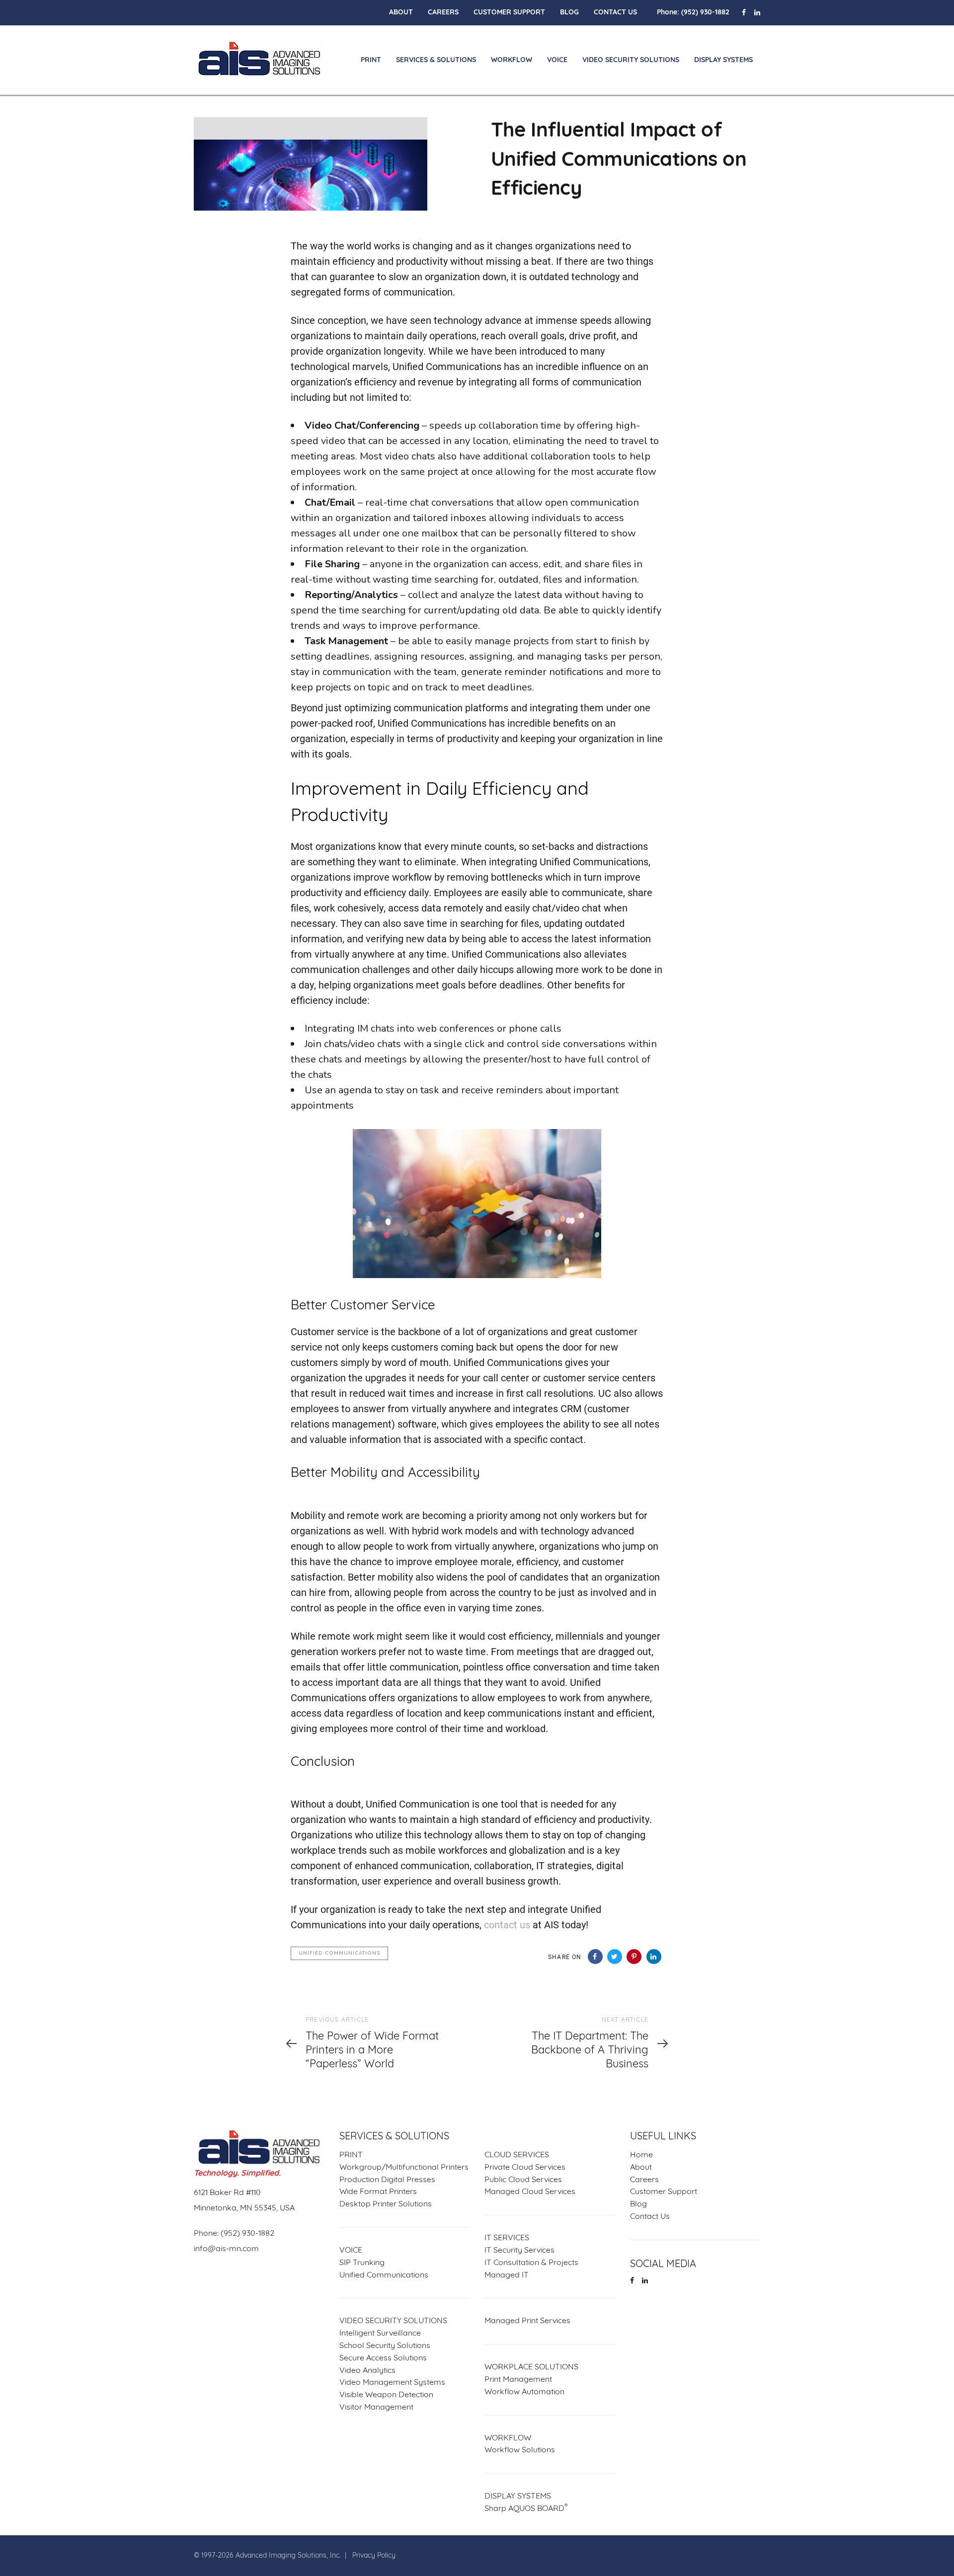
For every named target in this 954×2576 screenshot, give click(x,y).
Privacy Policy (374, 2556)
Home (641, 2155)
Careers (644, 2180)
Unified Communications (339, 1953)
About (641, 2168)
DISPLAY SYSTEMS (518, 2497)
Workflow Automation (524, 2392)
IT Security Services (519, 2251)
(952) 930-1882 (705, 13)
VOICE (351, 2251)
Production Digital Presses (387, 2180)
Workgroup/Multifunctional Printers (404, 2168)
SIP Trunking (362, 2263)
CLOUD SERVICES (517, 2155)
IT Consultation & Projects (531, 2263)
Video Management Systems (392, 2383)
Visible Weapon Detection (386, 2395)
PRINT (351, 2155)
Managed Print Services (527, 2321)
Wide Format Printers (378, 2192)
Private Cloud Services (525, 2168)
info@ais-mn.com (226, 2249)
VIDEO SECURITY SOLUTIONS (393, 2321)
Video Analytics (367, 2371)
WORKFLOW (508, 2438)
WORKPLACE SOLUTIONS (531, 2367)
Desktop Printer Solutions (386, 2204)
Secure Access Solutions (383, 2358)
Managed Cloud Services (530, 2192)
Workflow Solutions (520, 2450)
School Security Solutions (385, 2346)
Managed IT (507, 2275)
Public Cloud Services (523, 2180)
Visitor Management (376, 2408)
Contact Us (650, 2217)
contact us (507, 1924)
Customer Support (664, 2192)
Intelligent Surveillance (380, 2334)
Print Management (518, 2380)
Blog (638, 2204)
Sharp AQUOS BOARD (526, 2508)
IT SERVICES (507, 2238)
